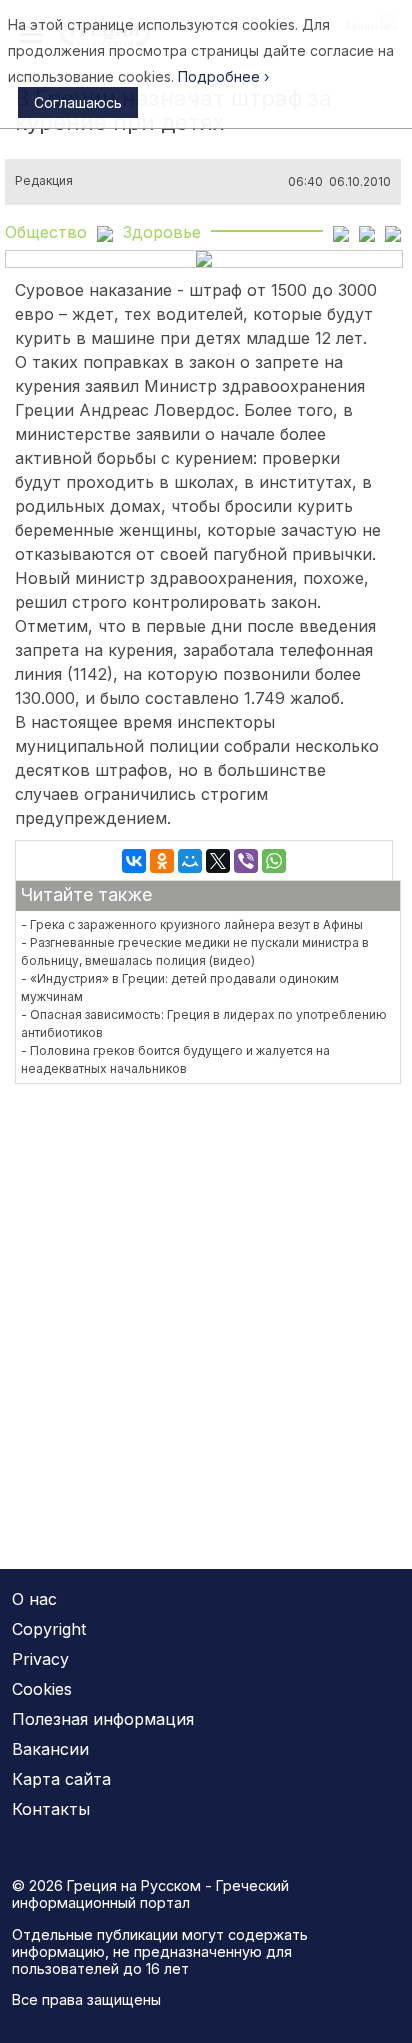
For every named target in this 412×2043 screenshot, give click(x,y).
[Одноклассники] (162, 861)
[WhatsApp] (274, 861)
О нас (34, 1599)
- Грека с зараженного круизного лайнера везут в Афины (192, 924)
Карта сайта (61, 1779)
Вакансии (50, 1749)
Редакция (44, 181)
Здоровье (162, 232)
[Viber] (246, 861)
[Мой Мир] (190, 861)
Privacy (40, 1659)
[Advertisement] (206, 1314)
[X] (218, 861)
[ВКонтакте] (134, 861)
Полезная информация (103, 1719)
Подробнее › (223, 76)
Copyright (49, 1629)
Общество (46, 232)
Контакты (51, 1809)
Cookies (42, 1689)
